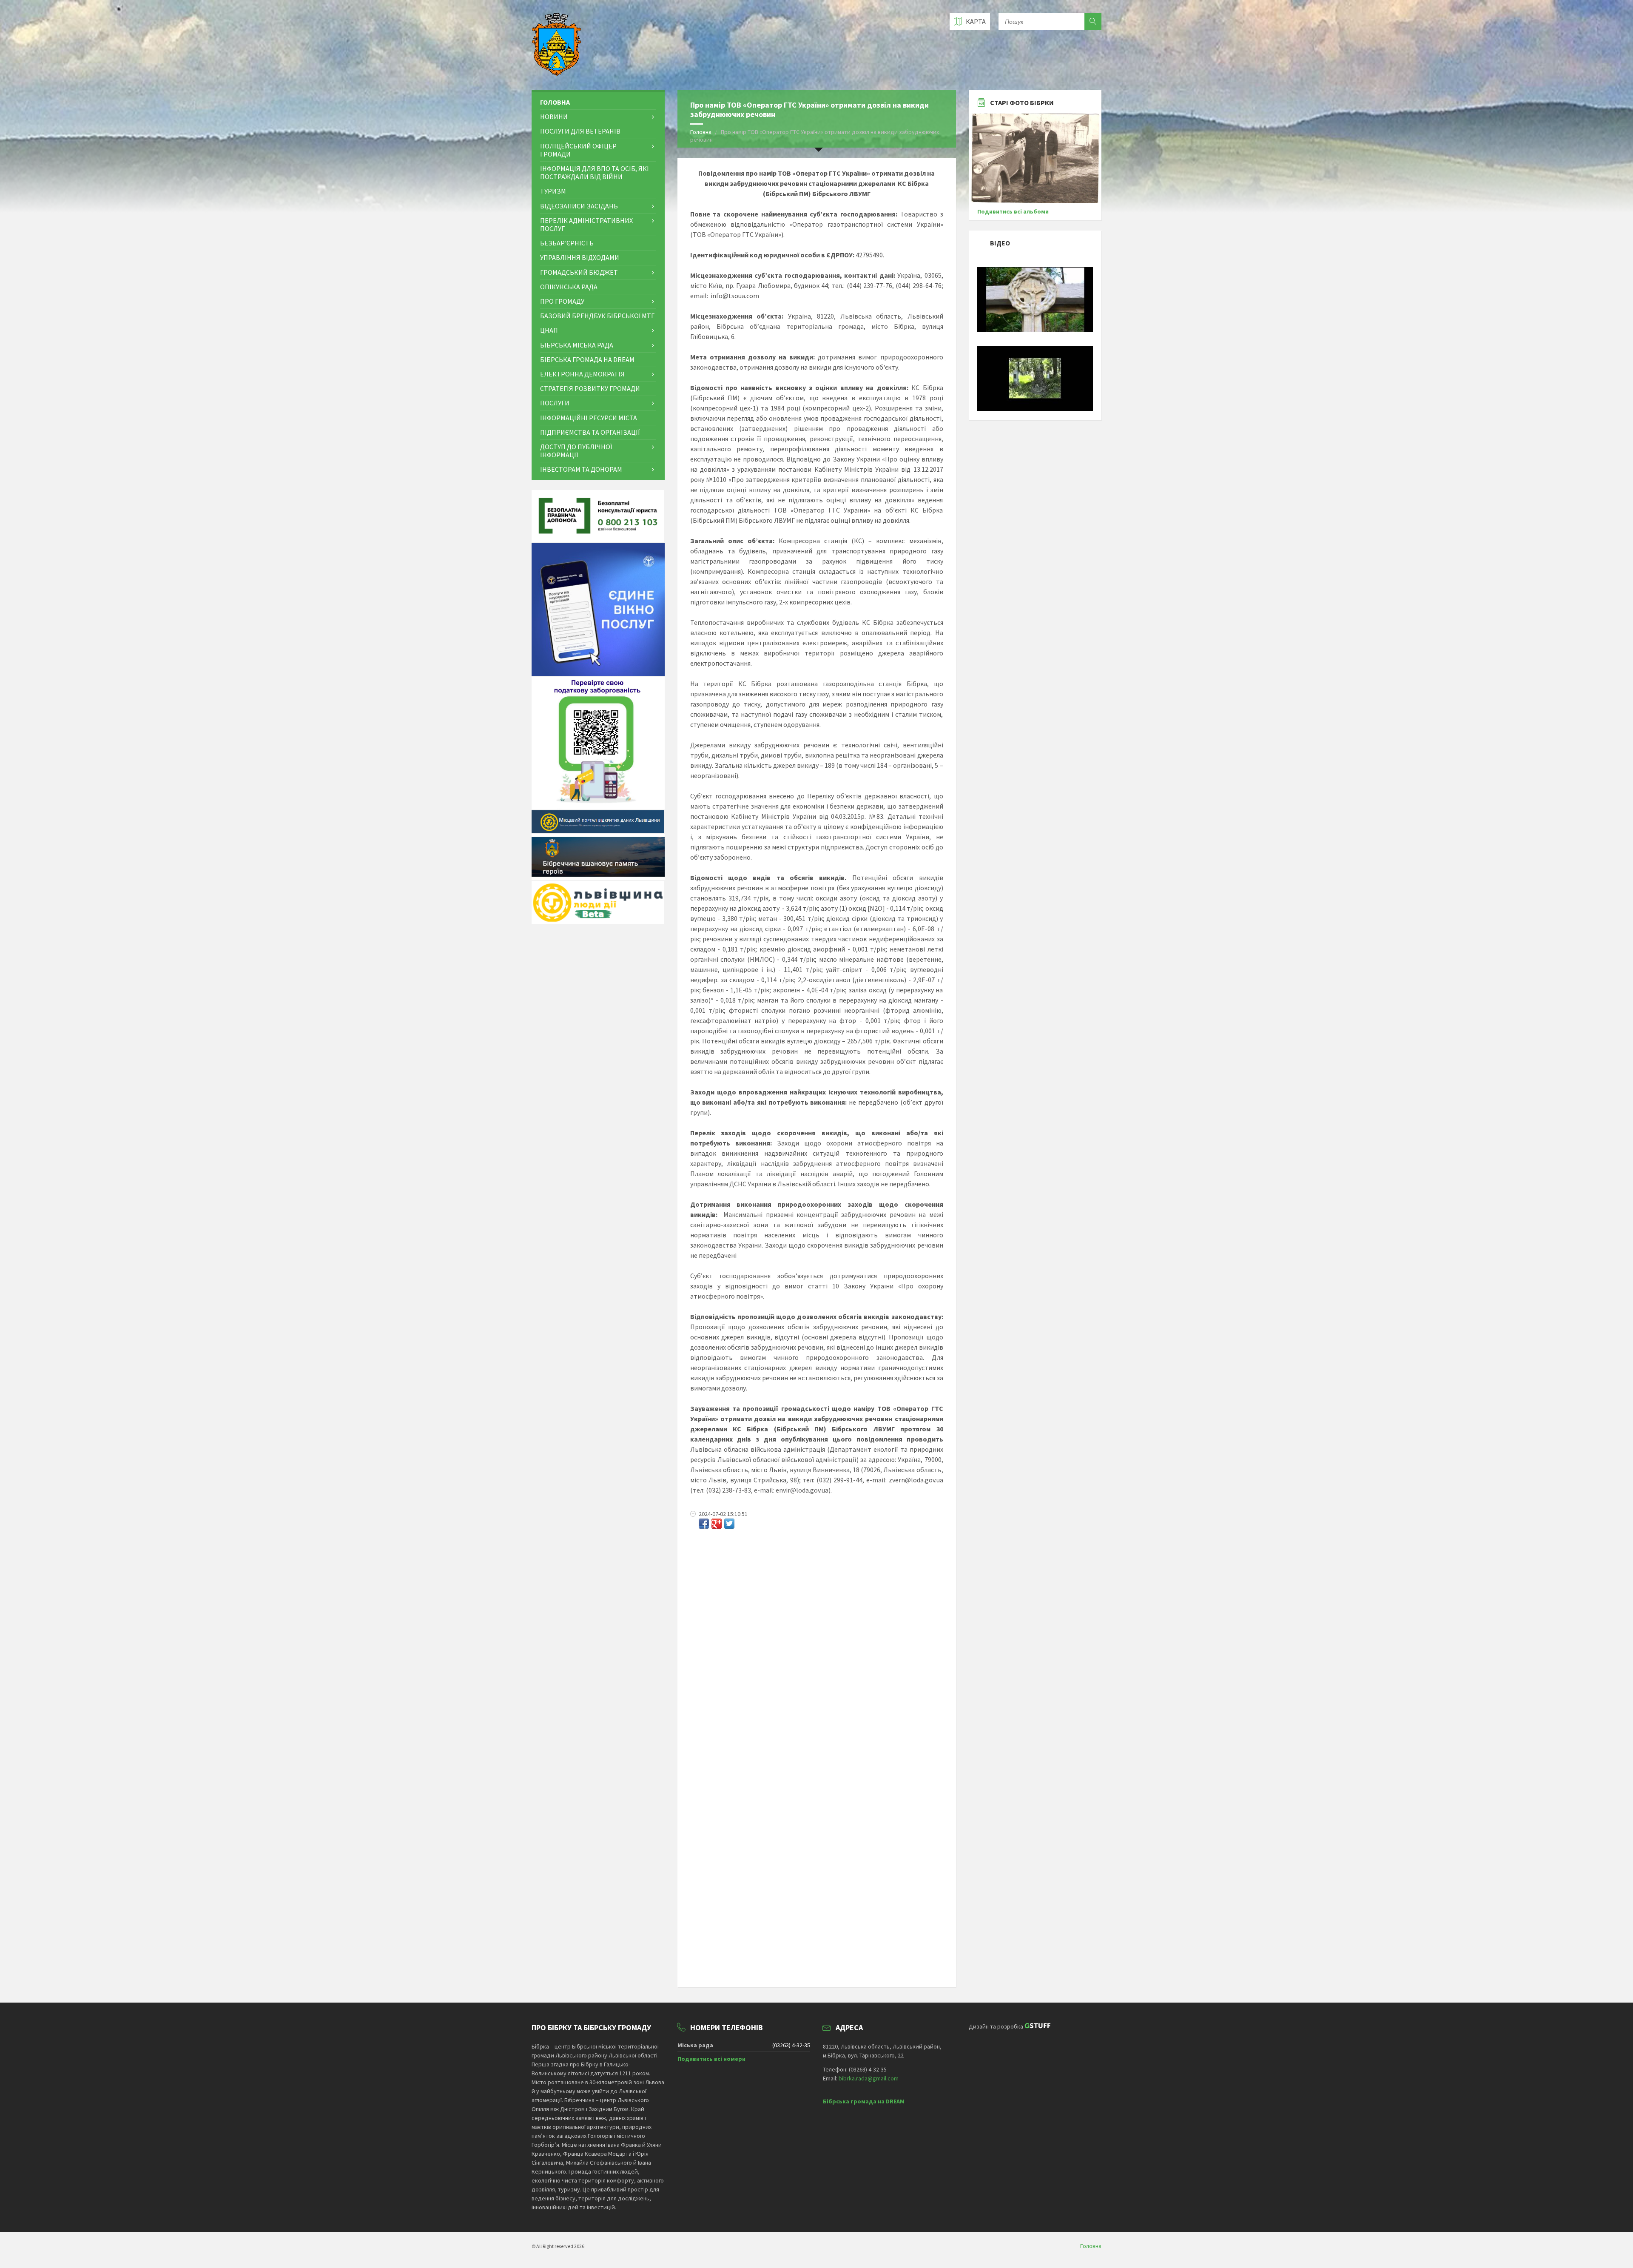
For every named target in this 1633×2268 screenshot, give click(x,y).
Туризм (553, 191)
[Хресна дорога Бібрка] (1035, 330)
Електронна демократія (582, 374)
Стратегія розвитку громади (590, 388)
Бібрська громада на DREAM (587, 359)
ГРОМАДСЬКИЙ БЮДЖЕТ (579, 272)
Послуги (555, 403)
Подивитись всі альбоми (1013, 211)
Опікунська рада (569, 287)
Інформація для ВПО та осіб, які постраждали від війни (595, 172)
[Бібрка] (1035, 409)
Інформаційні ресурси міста (589, 418)
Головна (701, 132)
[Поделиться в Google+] (717, 1524)
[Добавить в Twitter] (729, 1524)
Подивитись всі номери (711, 2059)
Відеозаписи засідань (579, 206)
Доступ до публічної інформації (576, 451)
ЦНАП (549, 330)
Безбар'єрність (567, 243)
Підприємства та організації (590, 432)
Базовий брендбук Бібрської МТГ (597, 316)
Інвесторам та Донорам (581, 469)
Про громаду (562, 301)
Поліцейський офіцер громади (578, 150)
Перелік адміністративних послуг (586, 224)
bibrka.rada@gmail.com (869, 2078)
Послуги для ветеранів (580, 131)
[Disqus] (817, 1647)
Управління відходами (580, 257)
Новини (554, 117)
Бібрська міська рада (577, 345)
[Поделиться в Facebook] (704, 1524)
